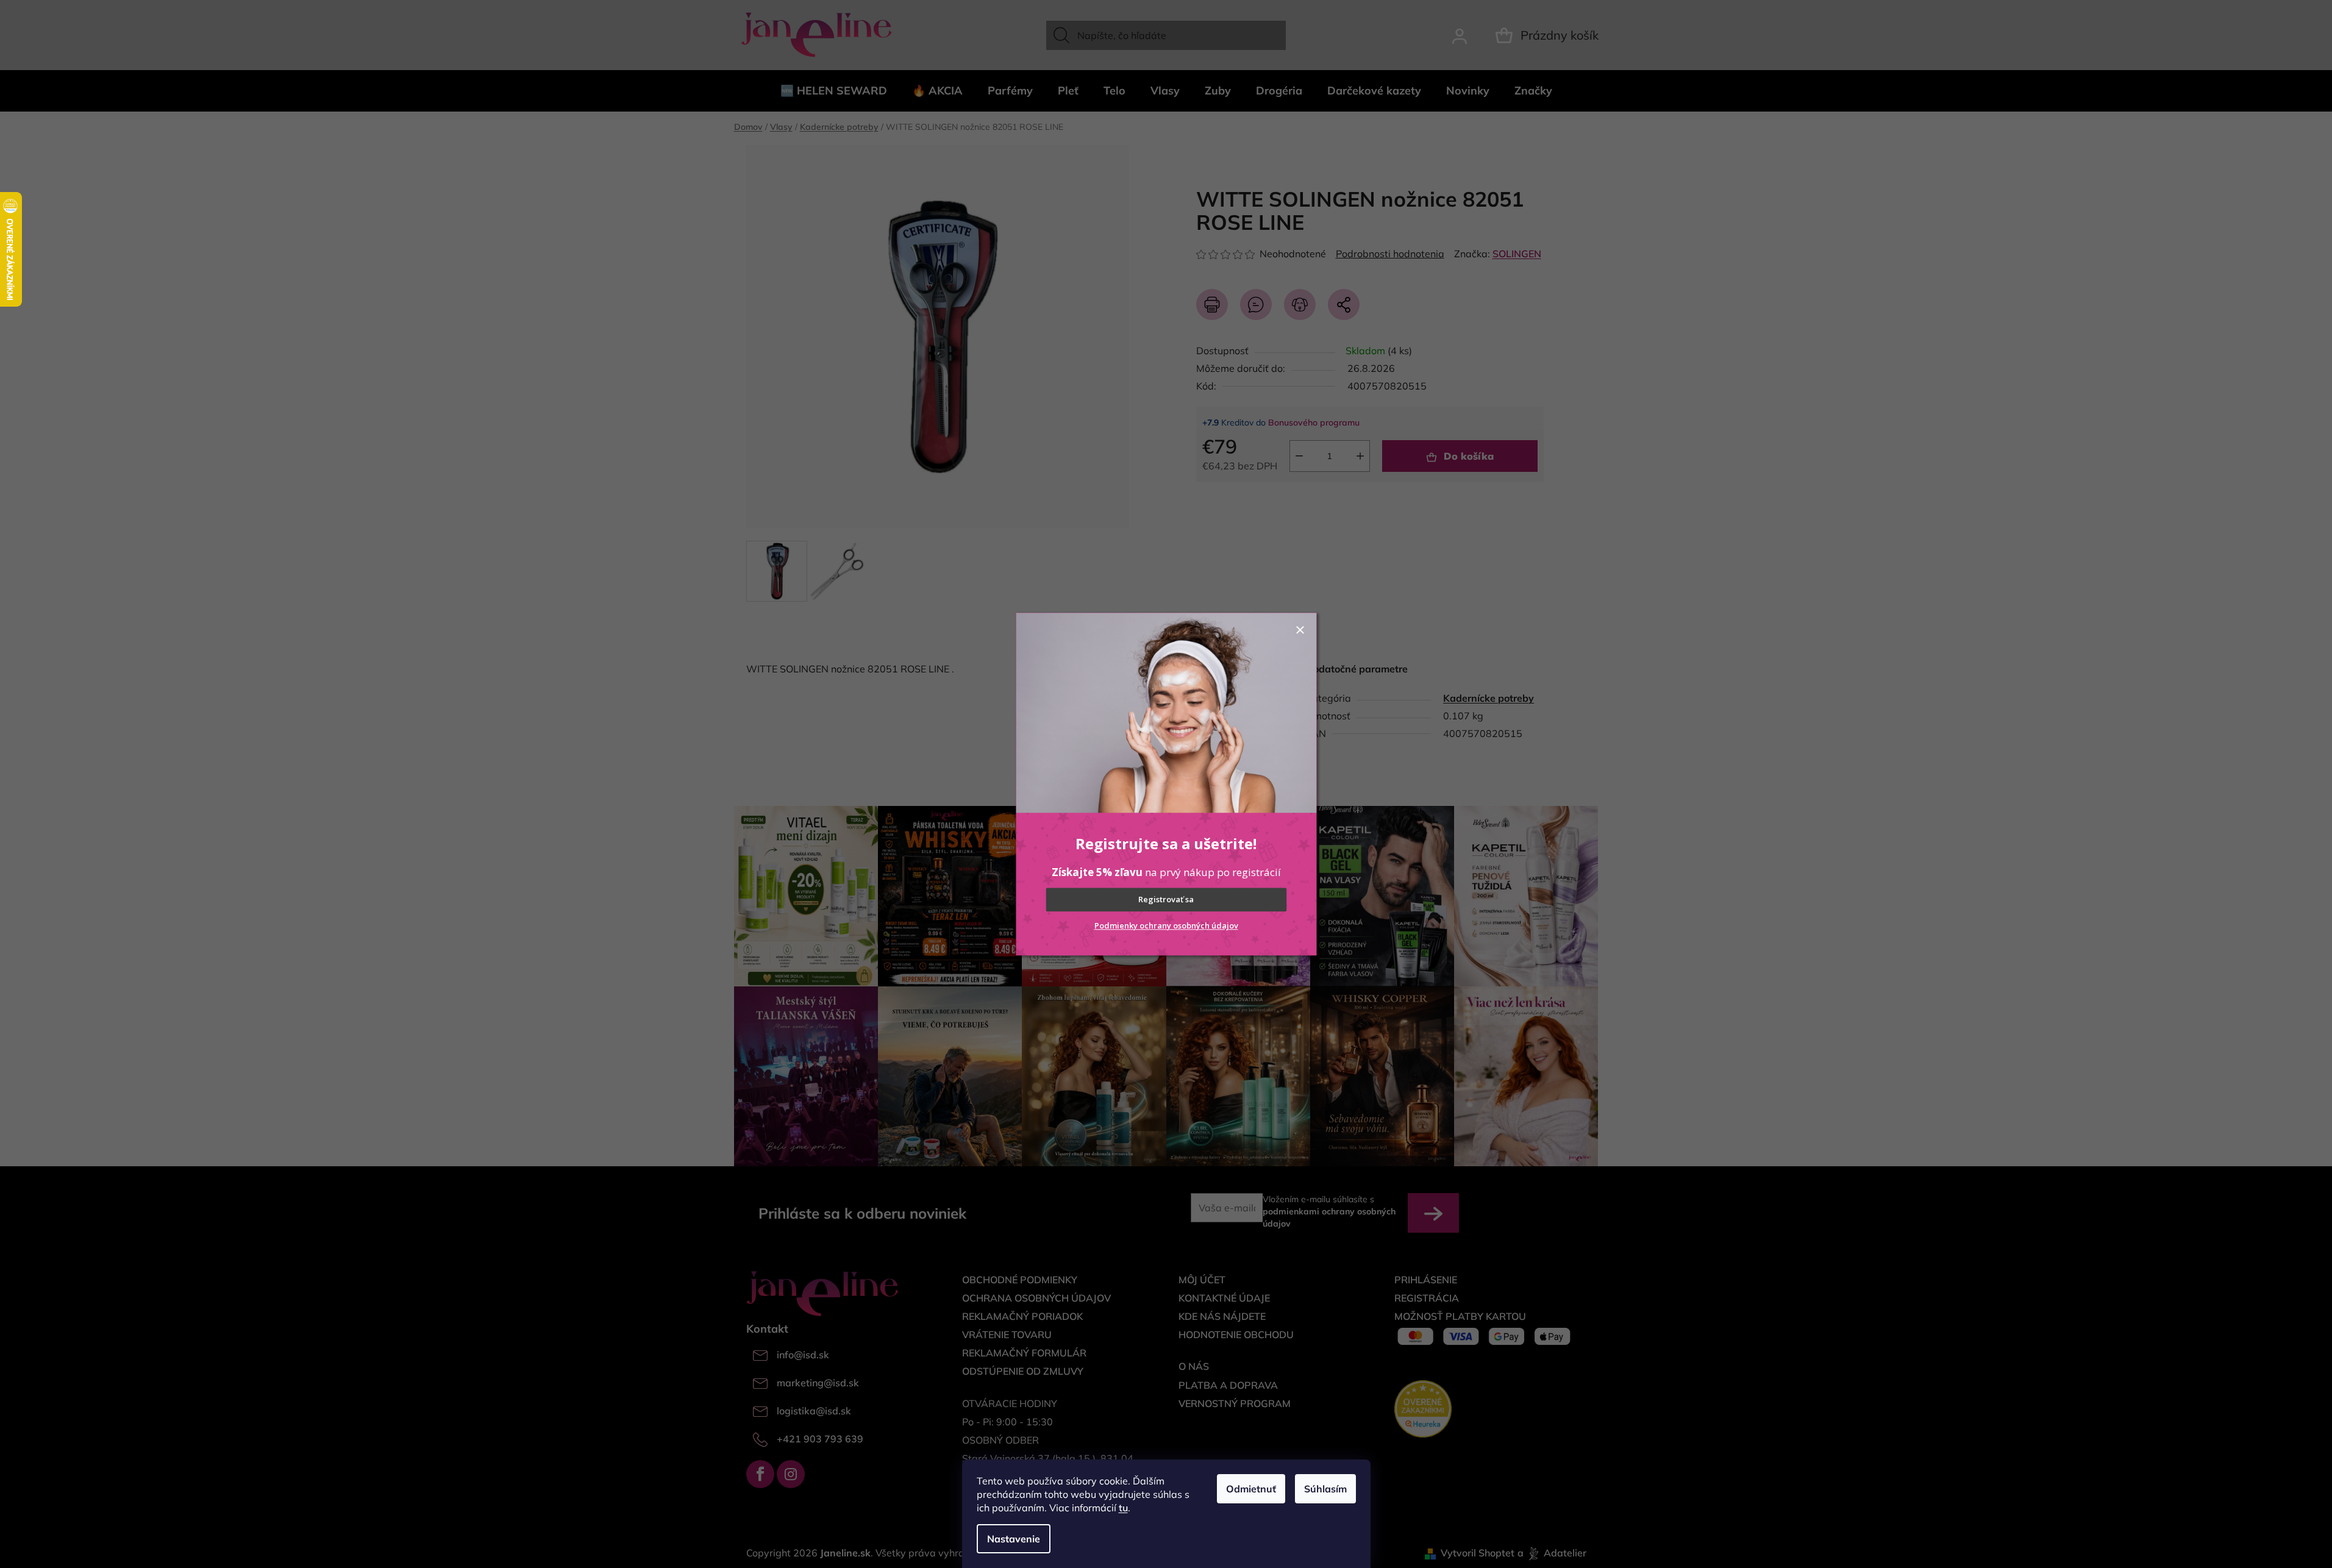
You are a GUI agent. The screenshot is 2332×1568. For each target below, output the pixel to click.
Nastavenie (1014, 1539)
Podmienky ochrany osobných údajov (1166, 925)
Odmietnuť (1251, 1489)
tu (1123, 1508)
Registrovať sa (1166, 900)
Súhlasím (1325, 1489)
